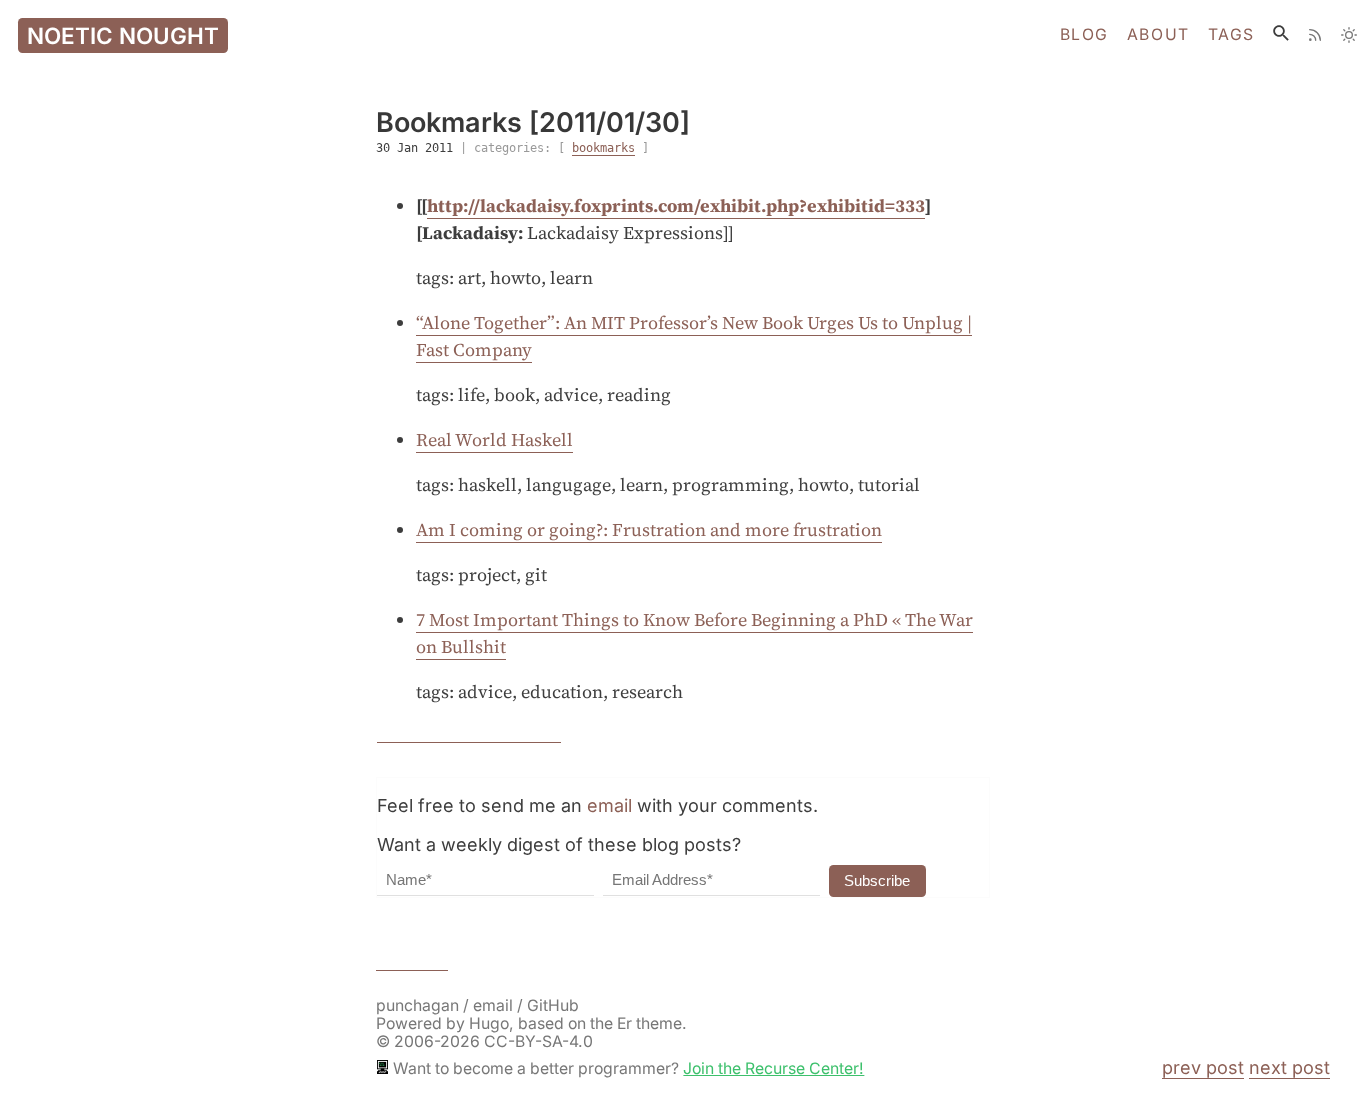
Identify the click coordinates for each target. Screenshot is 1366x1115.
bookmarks (603, 148)
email (609, 805)
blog (1084, 35)
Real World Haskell (494, 439)
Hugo (489, 1023)
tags (1231, 35)
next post (1289, 1067)
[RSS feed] (1315, 35)
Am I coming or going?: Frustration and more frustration (649, 529)
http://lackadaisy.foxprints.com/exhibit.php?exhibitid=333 (676, 205)
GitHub (553, 1005)
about (1158, 35)
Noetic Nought (123, 35)
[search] (1281, 33)
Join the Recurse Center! (773, 1068)
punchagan (419, 1005)
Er (624, 1023)
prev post (1203, 1067)
